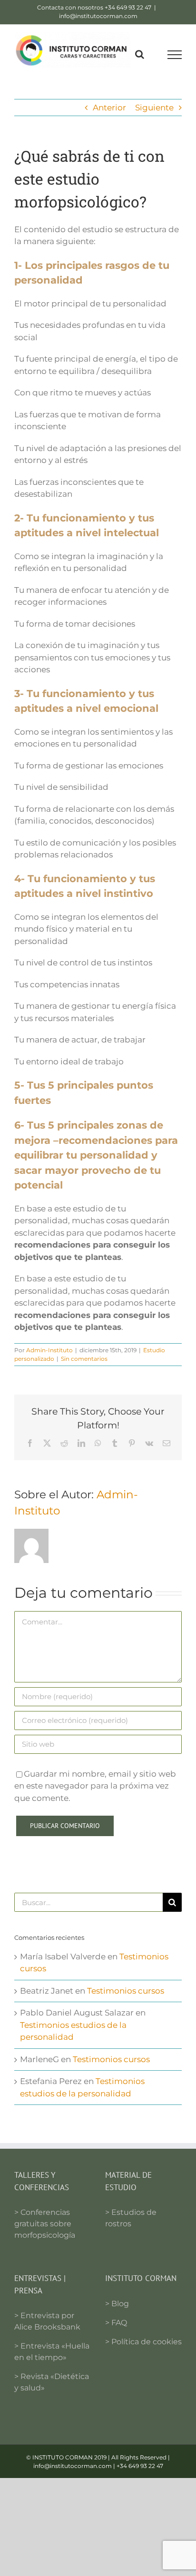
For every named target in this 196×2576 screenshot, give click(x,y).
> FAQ (116, 2323)
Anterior (109, 108)
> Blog (117, 2304)
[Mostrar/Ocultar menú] (175, 55)
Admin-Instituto (49, 1350)
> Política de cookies (143, 2342)
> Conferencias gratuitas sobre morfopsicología (45, 2224)
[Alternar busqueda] (140, 54)
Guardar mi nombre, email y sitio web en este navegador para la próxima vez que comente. (95, 1786)
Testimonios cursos (126, 1991)
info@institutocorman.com (98, 16)
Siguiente (154, 108)
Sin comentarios (84, 1359)
